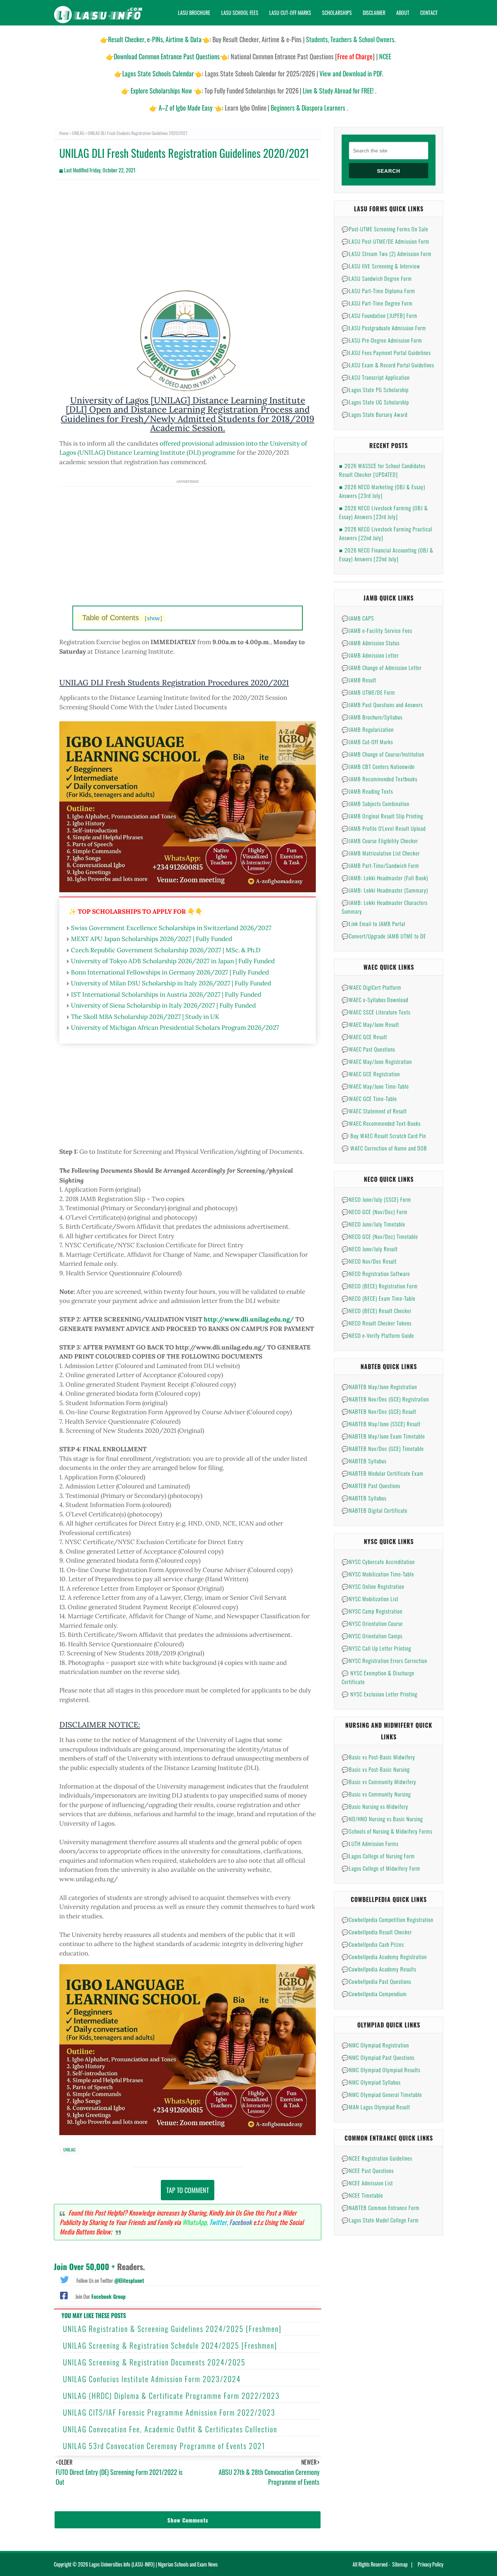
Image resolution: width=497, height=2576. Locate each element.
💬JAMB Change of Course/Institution (383, 754)
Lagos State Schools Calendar (158, 73)
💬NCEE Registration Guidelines (377, 2158)
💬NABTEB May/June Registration (379, 1387)
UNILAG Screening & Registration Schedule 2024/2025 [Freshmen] (170, 2345)
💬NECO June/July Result (370, 1249)
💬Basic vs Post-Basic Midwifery (378, 1757)
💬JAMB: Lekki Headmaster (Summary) (385, 890)
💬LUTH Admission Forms (370, 1843)
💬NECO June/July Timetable (373, 1224)
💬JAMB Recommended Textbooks (379, 779)
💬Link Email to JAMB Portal (373, 924)
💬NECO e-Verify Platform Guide (378, 1335)
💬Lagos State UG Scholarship (375, 402)
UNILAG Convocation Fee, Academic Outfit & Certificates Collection (170, 2429)
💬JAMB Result (359, 680)
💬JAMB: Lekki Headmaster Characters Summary (385, 907)
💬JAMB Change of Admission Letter (382, 667)
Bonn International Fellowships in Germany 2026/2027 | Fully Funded (170, 972)
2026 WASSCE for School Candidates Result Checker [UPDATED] (382, 470)
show (153, 618)
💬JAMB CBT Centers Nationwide (378, 766)
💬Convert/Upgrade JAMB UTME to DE (384, 936)
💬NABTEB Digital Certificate (375, 1510)
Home (64, 133)
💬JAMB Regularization (368, 729)
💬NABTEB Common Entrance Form (381, 2208)
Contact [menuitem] (429, 13)
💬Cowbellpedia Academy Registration (384, 1957)
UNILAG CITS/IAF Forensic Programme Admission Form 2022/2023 (169, 2412)
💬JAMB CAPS (358, 618)
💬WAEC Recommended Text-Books (381, 1123)
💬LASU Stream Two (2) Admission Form (387, 254)
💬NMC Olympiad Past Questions (378, 2057)
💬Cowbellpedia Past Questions (376, 1981)
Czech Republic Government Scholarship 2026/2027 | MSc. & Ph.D (166, 950)
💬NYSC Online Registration (373, 1586)
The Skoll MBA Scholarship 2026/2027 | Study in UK (145, 1017)
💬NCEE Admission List (367, 2183)
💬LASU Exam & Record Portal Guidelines (388, 365)
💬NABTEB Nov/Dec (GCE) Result (379, 1411)
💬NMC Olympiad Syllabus (371, 2082)
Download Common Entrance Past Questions (167, 56)
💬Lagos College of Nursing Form (378, 1856)
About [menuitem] (403, 13)
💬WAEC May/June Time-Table (375, 1086)
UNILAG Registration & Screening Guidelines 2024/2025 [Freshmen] (172, 2329)
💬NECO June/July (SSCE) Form (376, 1199)
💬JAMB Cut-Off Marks (367, 742)
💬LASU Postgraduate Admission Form (384, 328)
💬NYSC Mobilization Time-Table (378, 1574)
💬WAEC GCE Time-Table (369, 1098)
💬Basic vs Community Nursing (376, 1794)
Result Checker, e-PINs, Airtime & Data (155, 39)
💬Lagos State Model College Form (380, 2220)
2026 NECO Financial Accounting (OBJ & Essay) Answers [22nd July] (386, 554)
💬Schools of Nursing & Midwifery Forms (387, 1831)
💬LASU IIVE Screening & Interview (381, 266)
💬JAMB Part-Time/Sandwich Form (380, 865)
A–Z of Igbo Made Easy (186, 108)
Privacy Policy (430, 2564)
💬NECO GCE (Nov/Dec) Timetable (380, 1236)
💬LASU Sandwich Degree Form (377, 278)
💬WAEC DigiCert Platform (371, 987)
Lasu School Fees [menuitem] (240, 13)
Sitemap (400, 2564)
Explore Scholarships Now (161, 91)
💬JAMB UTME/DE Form (368, 692)
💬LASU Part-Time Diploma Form (378, 291)
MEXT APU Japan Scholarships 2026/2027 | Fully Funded (152, 939)
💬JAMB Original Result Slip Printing (382, 816)
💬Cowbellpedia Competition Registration (387, 1919)
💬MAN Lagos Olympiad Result (376, 2107)
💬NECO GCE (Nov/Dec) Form (375, 1212)
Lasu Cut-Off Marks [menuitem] (290, 13)
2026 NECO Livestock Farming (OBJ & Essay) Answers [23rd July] (383, 512)
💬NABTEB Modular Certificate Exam (383, 1473)
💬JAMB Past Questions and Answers (382, 705)
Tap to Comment (188, 2190)
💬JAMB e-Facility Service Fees (377, 630)
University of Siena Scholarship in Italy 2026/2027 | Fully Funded (163, 1005)
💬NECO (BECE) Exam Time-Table (379, 1298)
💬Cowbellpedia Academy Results (379, 1969)
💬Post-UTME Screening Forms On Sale (385, 229)
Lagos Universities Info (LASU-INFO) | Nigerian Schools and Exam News (153, 2564)
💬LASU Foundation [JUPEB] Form (379, 315)
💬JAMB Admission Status (371, 643)
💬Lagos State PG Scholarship (375, 390)
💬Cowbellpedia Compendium (374, 1994)
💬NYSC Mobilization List (370, 1599)
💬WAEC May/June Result (370, 1024)
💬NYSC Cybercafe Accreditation (378, 1562)
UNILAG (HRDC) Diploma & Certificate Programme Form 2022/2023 (171, 2396)
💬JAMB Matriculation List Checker (381, 853)
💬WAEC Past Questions (368, 1049)
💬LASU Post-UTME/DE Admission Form (385, 241)
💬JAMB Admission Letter (370, 655)
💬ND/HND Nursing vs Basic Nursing (382, 1819)
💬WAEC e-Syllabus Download (375, 1000)
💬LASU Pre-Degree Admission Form (382, 340)
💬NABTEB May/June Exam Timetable (383, 1436)
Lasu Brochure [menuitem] (194, 13)
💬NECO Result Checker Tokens (377, 1323)
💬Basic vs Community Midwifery (379, 1782)
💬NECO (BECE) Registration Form (380, 1286)
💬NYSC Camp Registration (372, 1611)
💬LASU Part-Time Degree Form (377, 303)
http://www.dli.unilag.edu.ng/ (249, 1319)
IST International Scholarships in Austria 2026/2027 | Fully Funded (166, 994)
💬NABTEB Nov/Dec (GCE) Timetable (383, 1448)
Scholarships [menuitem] (337, 13)
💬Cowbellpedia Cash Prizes (373, 1944)
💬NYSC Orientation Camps (372, 1636)
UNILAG (78, 133)
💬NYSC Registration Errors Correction (384, 1660)
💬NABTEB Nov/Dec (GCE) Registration (385, 1399)
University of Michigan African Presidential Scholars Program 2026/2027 (175, 1028)
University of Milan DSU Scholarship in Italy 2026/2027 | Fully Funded (171, 983)
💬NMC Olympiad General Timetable (382, 2094)
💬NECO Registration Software (376, 1273)
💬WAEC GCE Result (364, 1037)
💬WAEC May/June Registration (377, 1061)
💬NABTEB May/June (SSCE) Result (381, 1424)
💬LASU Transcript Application (376, 377)
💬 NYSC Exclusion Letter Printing (379, 1694)
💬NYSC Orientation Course (372, 1623)
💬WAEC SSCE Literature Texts (376, 1012)
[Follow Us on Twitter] (64, 2279)
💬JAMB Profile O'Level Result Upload (384, 828)
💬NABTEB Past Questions (371, 1486)
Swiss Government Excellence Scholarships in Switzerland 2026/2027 (171, 928)
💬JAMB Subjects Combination (375, 803)
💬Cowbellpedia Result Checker (377, 1932)
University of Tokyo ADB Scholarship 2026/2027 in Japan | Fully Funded (173, 961)
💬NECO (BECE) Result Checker (377, 1311)
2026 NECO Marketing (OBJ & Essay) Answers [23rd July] (382, 491)
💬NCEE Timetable (362, 2195)
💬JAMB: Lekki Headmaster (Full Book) (385, 878)
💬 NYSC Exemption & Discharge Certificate (378, 1677)
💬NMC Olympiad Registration (375, 2045)
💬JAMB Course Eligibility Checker (380, 841)
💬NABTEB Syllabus (364, 1461)
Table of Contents (122, 618)
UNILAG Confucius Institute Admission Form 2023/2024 (152, 2379)
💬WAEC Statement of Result (374, 1111)
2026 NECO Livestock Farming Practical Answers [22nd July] (386, 533)
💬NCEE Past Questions (368, 2170)
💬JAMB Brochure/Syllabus (372, 717)
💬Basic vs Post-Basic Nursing (376, 1769)
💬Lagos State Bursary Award (375, 414)
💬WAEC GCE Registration (371, 1074)
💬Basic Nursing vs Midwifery (375, 1806)
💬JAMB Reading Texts (367, 791)
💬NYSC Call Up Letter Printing (376, 1648)
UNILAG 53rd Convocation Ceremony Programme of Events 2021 (164, 2446)
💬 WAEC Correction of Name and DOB (384, 1148)
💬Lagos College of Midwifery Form (381, 1868)
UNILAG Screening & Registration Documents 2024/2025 (154, 2362)
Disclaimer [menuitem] (374, 13)
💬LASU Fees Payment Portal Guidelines (386, 352)
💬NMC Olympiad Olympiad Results (381, 2070)
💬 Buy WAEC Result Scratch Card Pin (384, 1136)
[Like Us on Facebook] (64, 2295)
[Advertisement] (188, 238)
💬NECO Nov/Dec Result (369, 1261)
